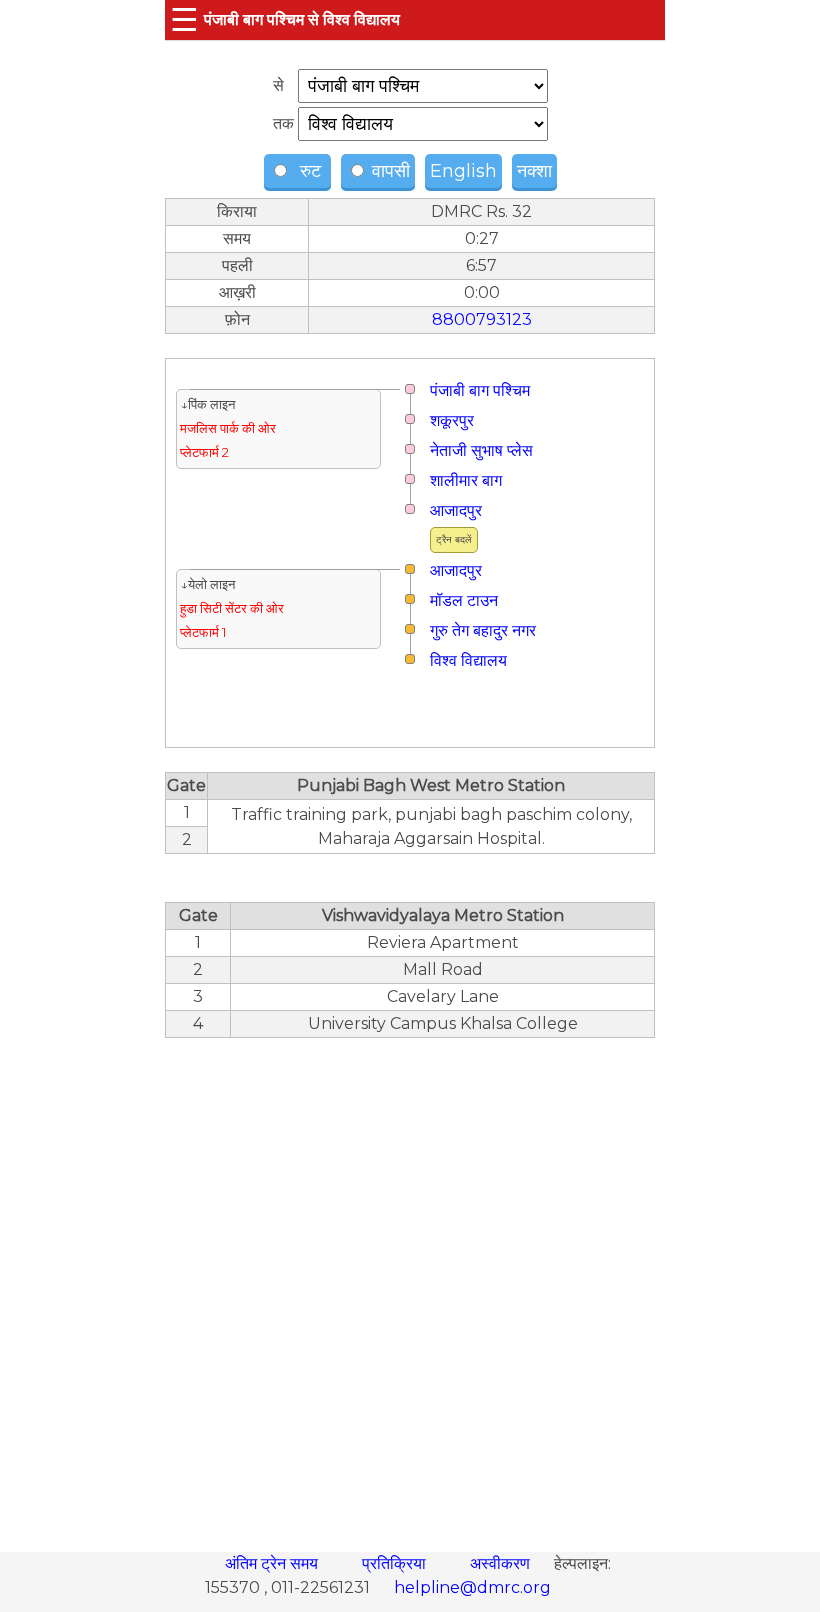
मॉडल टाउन (464, 600)
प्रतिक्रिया (396, 1563)
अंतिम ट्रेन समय (273, 1563)
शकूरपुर (452, 420)
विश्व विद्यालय (468, 660)
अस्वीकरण (502, 1563)
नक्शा (534, 171)
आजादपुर (456, 510)
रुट (308, 171)
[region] (410, 1284)
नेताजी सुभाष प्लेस (481, 450)
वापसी (388, 171)
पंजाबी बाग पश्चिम (480, 390)
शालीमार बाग (466, 480)
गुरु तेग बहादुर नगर (483, 630)
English (463, 171)
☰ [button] (184, 19)
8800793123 (482, 319)
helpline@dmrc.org (472, 1587)
